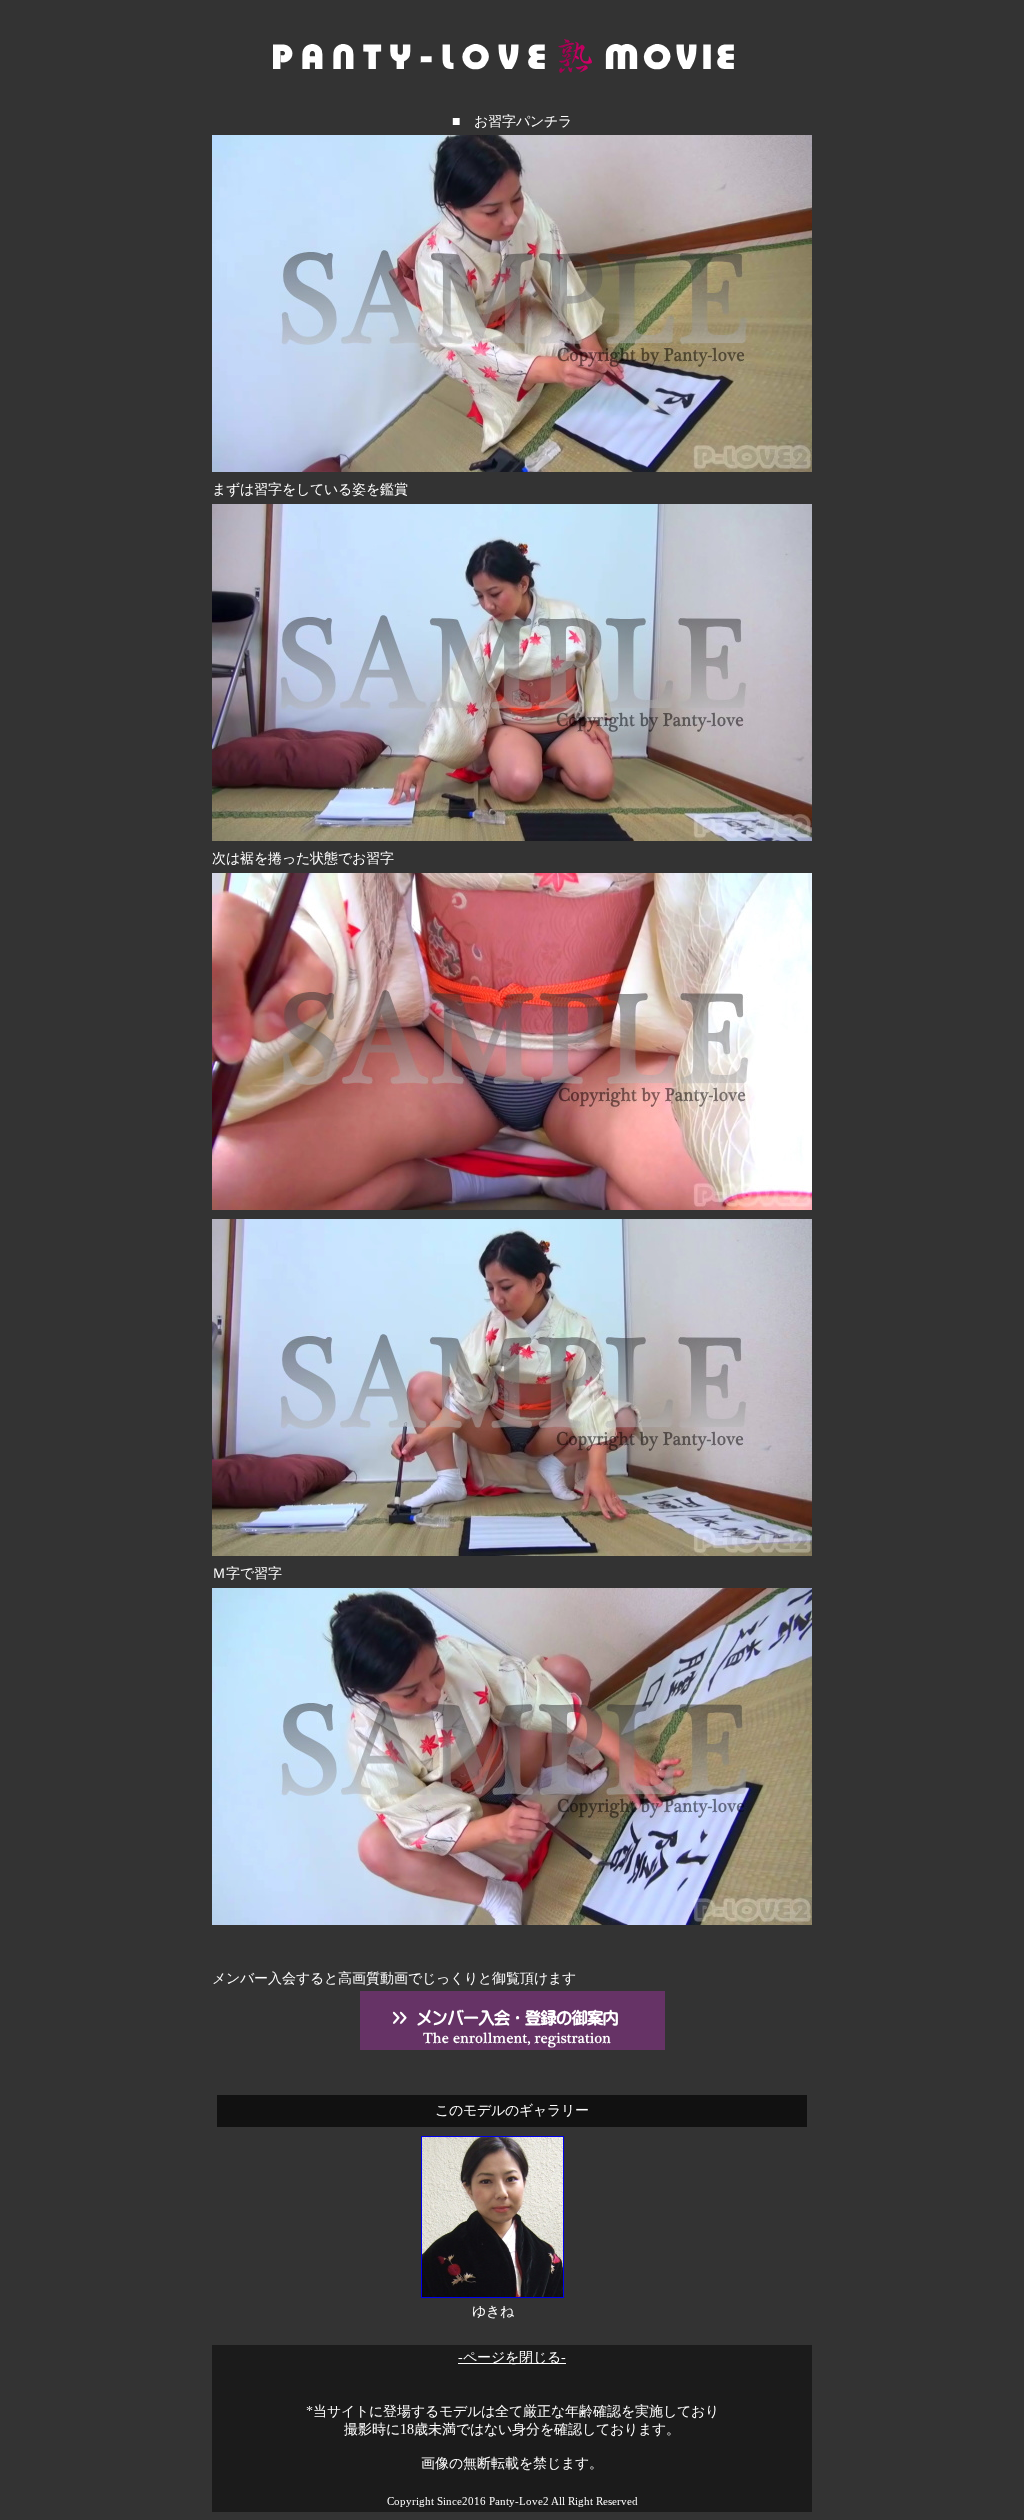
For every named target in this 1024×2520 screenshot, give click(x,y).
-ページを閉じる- (512, 2357)
